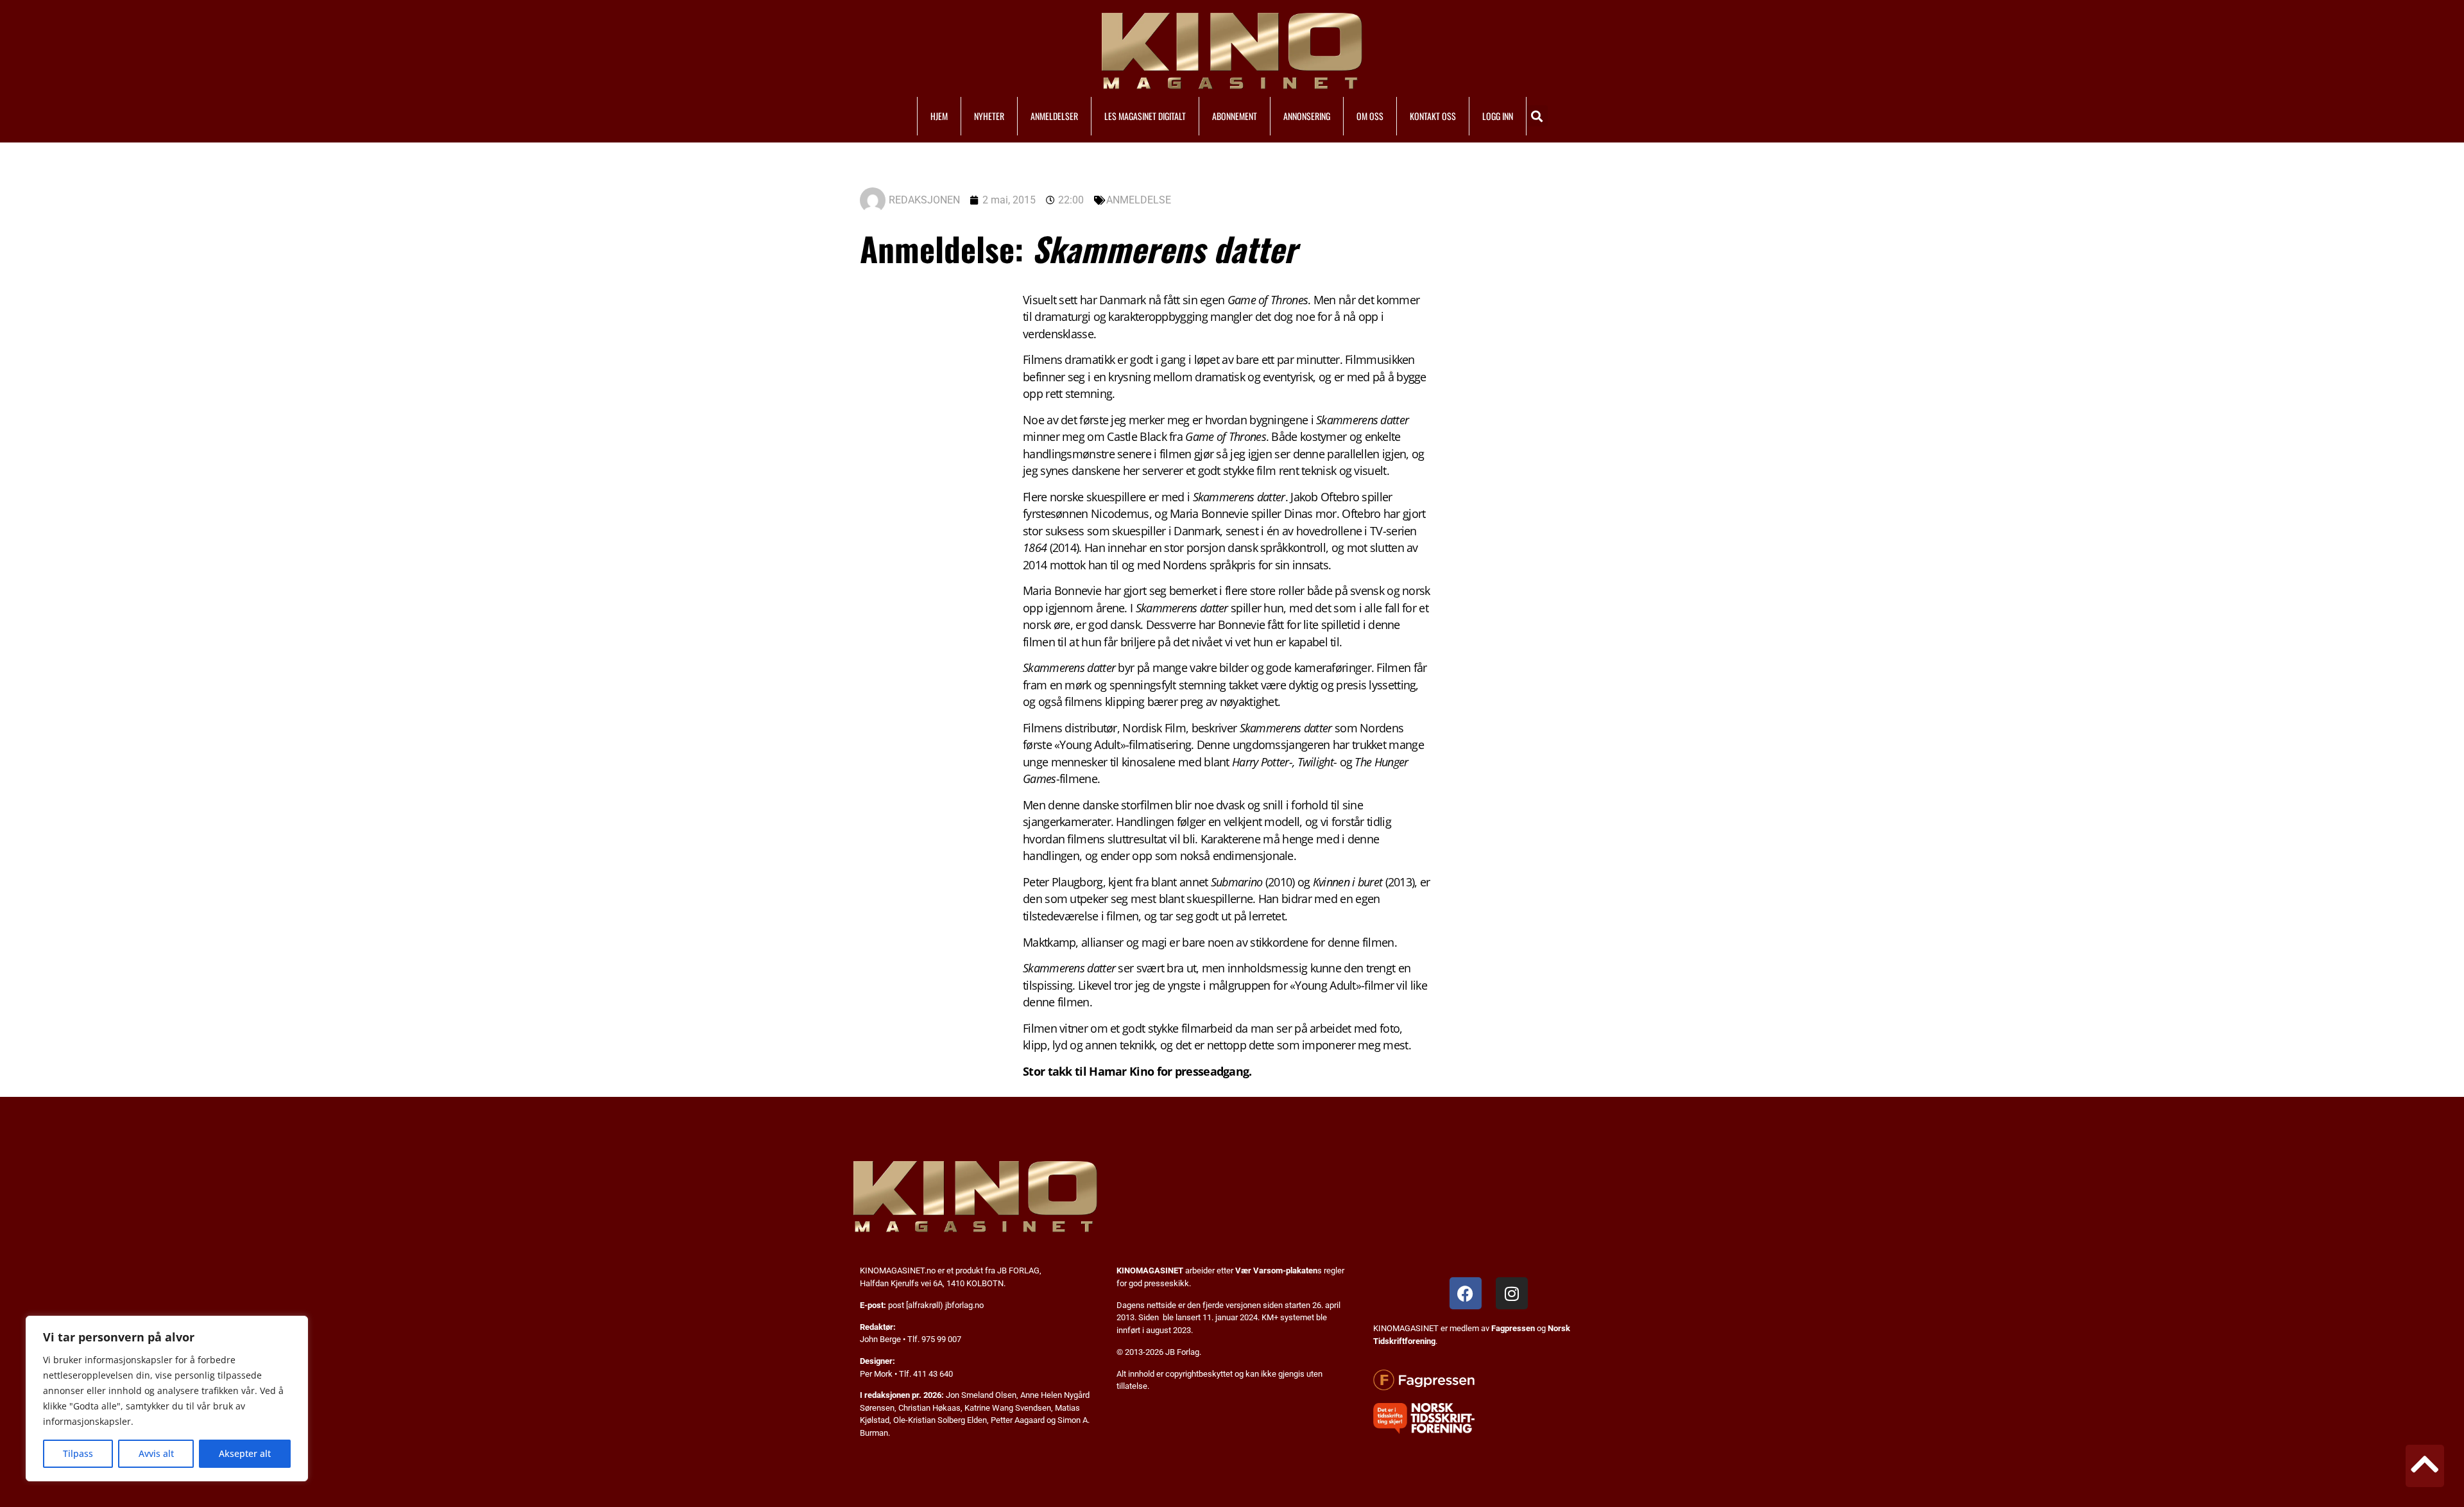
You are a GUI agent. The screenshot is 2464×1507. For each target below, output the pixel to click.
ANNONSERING (1307, 116)
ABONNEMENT (1235, 116)
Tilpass (78, 1453)
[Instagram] (1512, 1293)
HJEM (939, 116)
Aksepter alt (245, 1453)
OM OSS (1370, 116)
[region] (167, 1399)
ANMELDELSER (1054, 116)
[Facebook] (1466, 1293)
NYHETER (989, 116)
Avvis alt (156, 1453)
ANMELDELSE (1139, 200)
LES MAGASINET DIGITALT (1145, 116)
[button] (1537, 116)
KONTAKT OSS (1433, 116)
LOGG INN (1498, 116)
